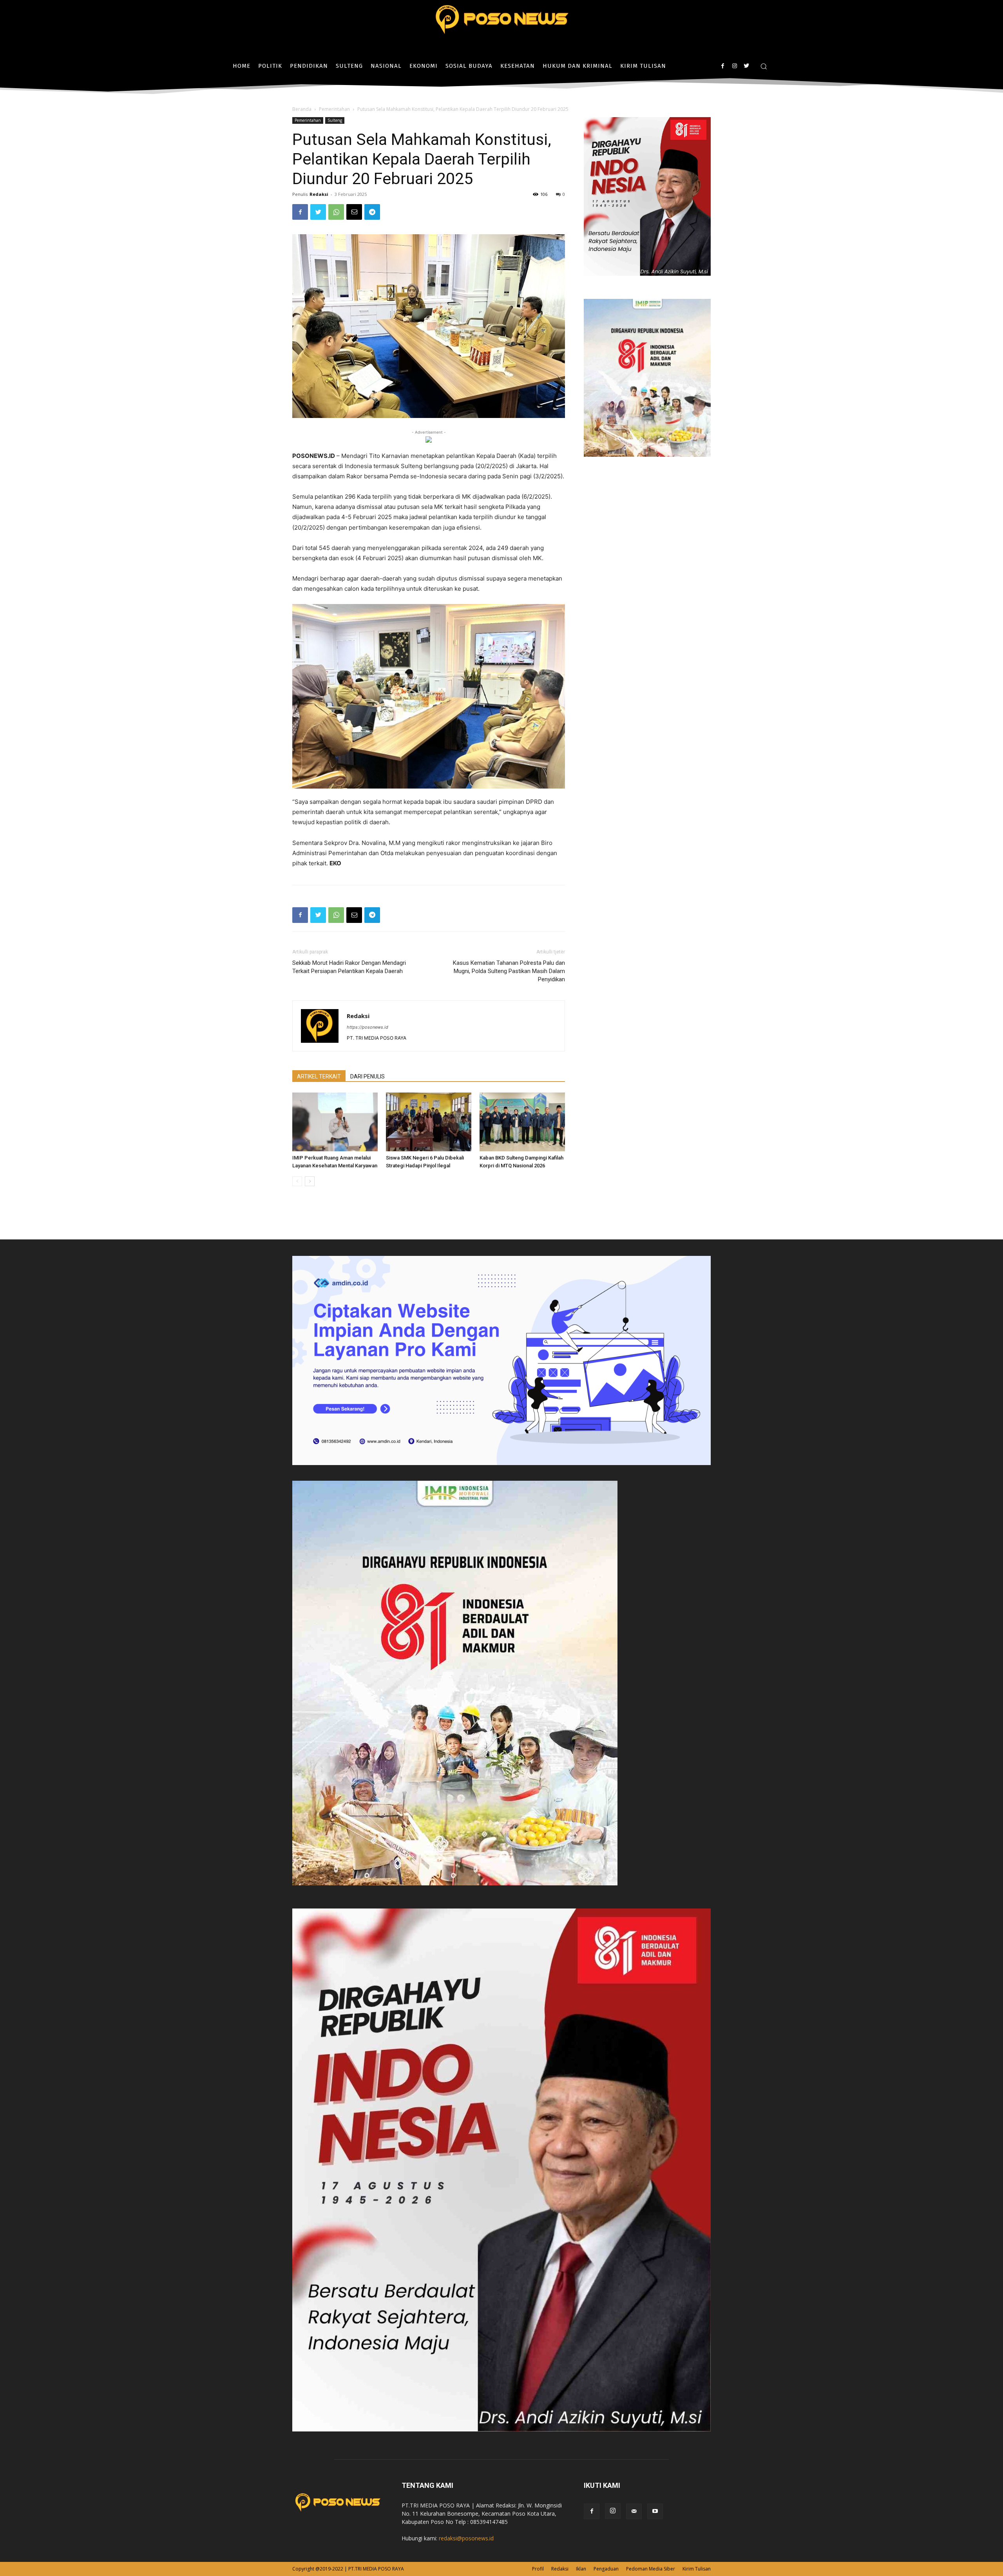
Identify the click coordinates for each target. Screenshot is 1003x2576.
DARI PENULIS (368, 1076)
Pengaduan (606, 2569)
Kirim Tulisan (697, 2569)
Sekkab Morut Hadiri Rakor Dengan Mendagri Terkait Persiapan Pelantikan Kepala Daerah (349, 967)
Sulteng (335, 120)
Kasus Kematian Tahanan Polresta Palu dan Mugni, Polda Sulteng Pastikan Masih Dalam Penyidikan (509, 971)
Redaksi (319, 194)
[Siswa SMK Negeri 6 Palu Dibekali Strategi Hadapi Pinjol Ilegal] (429, 1122)
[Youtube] (655, 2511)
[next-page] (310, 1181)
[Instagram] (734, 66)
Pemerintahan (334, 109)
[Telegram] (372, 212)
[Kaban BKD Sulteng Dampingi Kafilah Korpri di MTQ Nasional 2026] (522, 1122)
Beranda (302, 109)
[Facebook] (723, 66)
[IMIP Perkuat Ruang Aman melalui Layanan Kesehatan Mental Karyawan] (335, 1122)
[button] (764, 66)
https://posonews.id (368, 1027)
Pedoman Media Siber (651, 2569)
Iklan (581, 2569)
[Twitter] (746, 66)
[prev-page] (297, 1181)
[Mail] (634, 2511)
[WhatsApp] (336, 212)
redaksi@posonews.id (466, 2538)
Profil (538, 2569)
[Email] (354, 212)
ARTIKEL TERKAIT (319, 1076)
